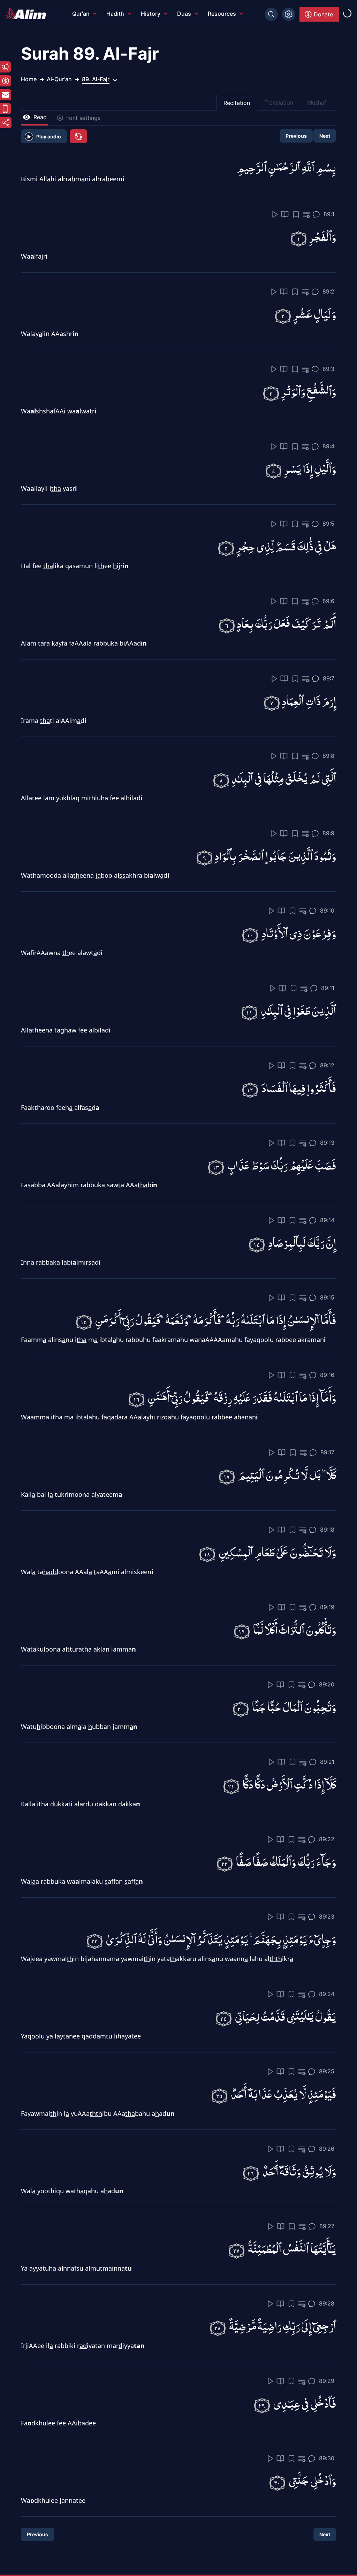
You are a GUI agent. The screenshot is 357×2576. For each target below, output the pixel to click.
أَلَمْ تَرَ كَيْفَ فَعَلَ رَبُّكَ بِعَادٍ (286, 623)
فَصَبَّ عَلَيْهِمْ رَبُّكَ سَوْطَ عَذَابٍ (282, 1165)
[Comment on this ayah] (316, 214)
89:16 (327, 1375)
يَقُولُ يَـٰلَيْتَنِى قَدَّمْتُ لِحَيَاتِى (286, 2016)
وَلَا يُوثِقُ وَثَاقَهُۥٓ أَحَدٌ (299, 2171)
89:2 (328, 291)
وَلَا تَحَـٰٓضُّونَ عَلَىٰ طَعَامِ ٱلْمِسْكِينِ (277, 1552)
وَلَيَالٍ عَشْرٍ (314, 314)
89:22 (327, 1839)
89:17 (327, 1452)
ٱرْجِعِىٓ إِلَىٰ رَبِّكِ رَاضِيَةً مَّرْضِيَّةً (283, 2326)
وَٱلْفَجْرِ (322, 236)
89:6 (328, 601)
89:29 (327, 2381)
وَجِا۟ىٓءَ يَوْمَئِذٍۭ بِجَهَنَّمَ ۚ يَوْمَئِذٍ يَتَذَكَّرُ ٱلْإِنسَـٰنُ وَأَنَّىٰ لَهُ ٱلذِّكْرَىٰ (221, 1939)
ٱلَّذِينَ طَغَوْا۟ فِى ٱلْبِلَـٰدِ (298, 1010)
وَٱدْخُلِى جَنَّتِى (312, 2480)
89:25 (327, 2071)
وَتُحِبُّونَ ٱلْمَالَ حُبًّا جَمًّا (294, 1706)
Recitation (237, 103)
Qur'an (81, 14)
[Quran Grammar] (306, 215)
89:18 (327, 1530)
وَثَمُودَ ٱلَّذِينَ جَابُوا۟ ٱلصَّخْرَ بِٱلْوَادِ (275, 855)
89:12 (327, 1065)
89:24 (327, 1994)
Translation (279, 102)
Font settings (83, 118)
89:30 (327, 2458)
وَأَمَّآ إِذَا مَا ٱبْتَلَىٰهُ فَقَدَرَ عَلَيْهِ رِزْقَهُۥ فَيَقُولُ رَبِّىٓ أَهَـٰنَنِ (242, 1397)
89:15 (327, 1297)
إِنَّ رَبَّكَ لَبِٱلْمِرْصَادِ (302, 1242)
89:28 (327, 2303)
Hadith (115, 14)
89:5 (328, 524)
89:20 (327, 1684)
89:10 (327, 910)
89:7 (329, 678)
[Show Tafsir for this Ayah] (285, 214)
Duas (184, 14)
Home (29, 79)
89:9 (328, 833)
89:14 (327, 1220)
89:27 (327, 2226)
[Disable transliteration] (78, 136)
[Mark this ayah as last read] (296, 214)
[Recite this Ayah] (275, 214)
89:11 (328, 988)
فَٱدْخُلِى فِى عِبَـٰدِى (305, 2403)
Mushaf (317, 102)
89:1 (329, 214)
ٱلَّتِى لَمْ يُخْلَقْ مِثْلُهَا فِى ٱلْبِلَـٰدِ (284, 778)
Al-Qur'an (59, 79)
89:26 (327, 2149)
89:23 (327, 1916)
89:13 (327, 1143)
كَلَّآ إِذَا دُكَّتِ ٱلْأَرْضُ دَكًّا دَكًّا (289, 1784)
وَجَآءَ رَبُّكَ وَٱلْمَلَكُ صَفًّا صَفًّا (286, 1861)
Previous (296, 136)
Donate (323, 14)
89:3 (328, 369)
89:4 (328, 446)
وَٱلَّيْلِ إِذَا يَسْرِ (310, 468)
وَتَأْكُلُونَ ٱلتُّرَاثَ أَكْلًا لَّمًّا (295, 1629)
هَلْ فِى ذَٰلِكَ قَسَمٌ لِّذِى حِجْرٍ (286, 546)
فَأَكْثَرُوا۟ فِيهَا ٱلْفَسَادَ (299, 1087)
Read (40, 117)
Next (325, 136)
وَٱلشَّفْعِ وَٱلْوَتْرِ (309, 391)
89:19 (327, 1607)
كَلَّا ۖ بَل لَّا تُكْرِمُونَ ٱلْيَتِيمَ (287, 1474)
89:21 (327, 1762)
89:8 (328, 756)
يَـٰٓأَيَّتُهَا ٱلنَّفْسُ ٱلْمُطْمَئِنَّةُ (292, 2248)
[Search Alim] (271, 14)
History (151, 14)
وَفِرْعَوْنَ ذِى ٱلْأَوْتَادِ (299, 933)
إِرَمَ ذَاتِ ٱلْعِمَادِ (309, 700)
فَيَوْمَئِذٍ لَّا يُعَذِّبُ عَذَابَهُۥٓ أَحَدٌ (283, 2093)
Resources (222, 14)
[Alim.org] (28, 14)
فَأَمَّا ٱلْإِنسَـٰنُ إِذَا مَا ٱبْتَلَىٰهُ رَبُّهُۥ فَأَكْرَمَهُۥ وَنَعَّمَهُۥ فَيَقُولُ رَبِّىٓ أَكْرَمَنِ (216, 1320)
